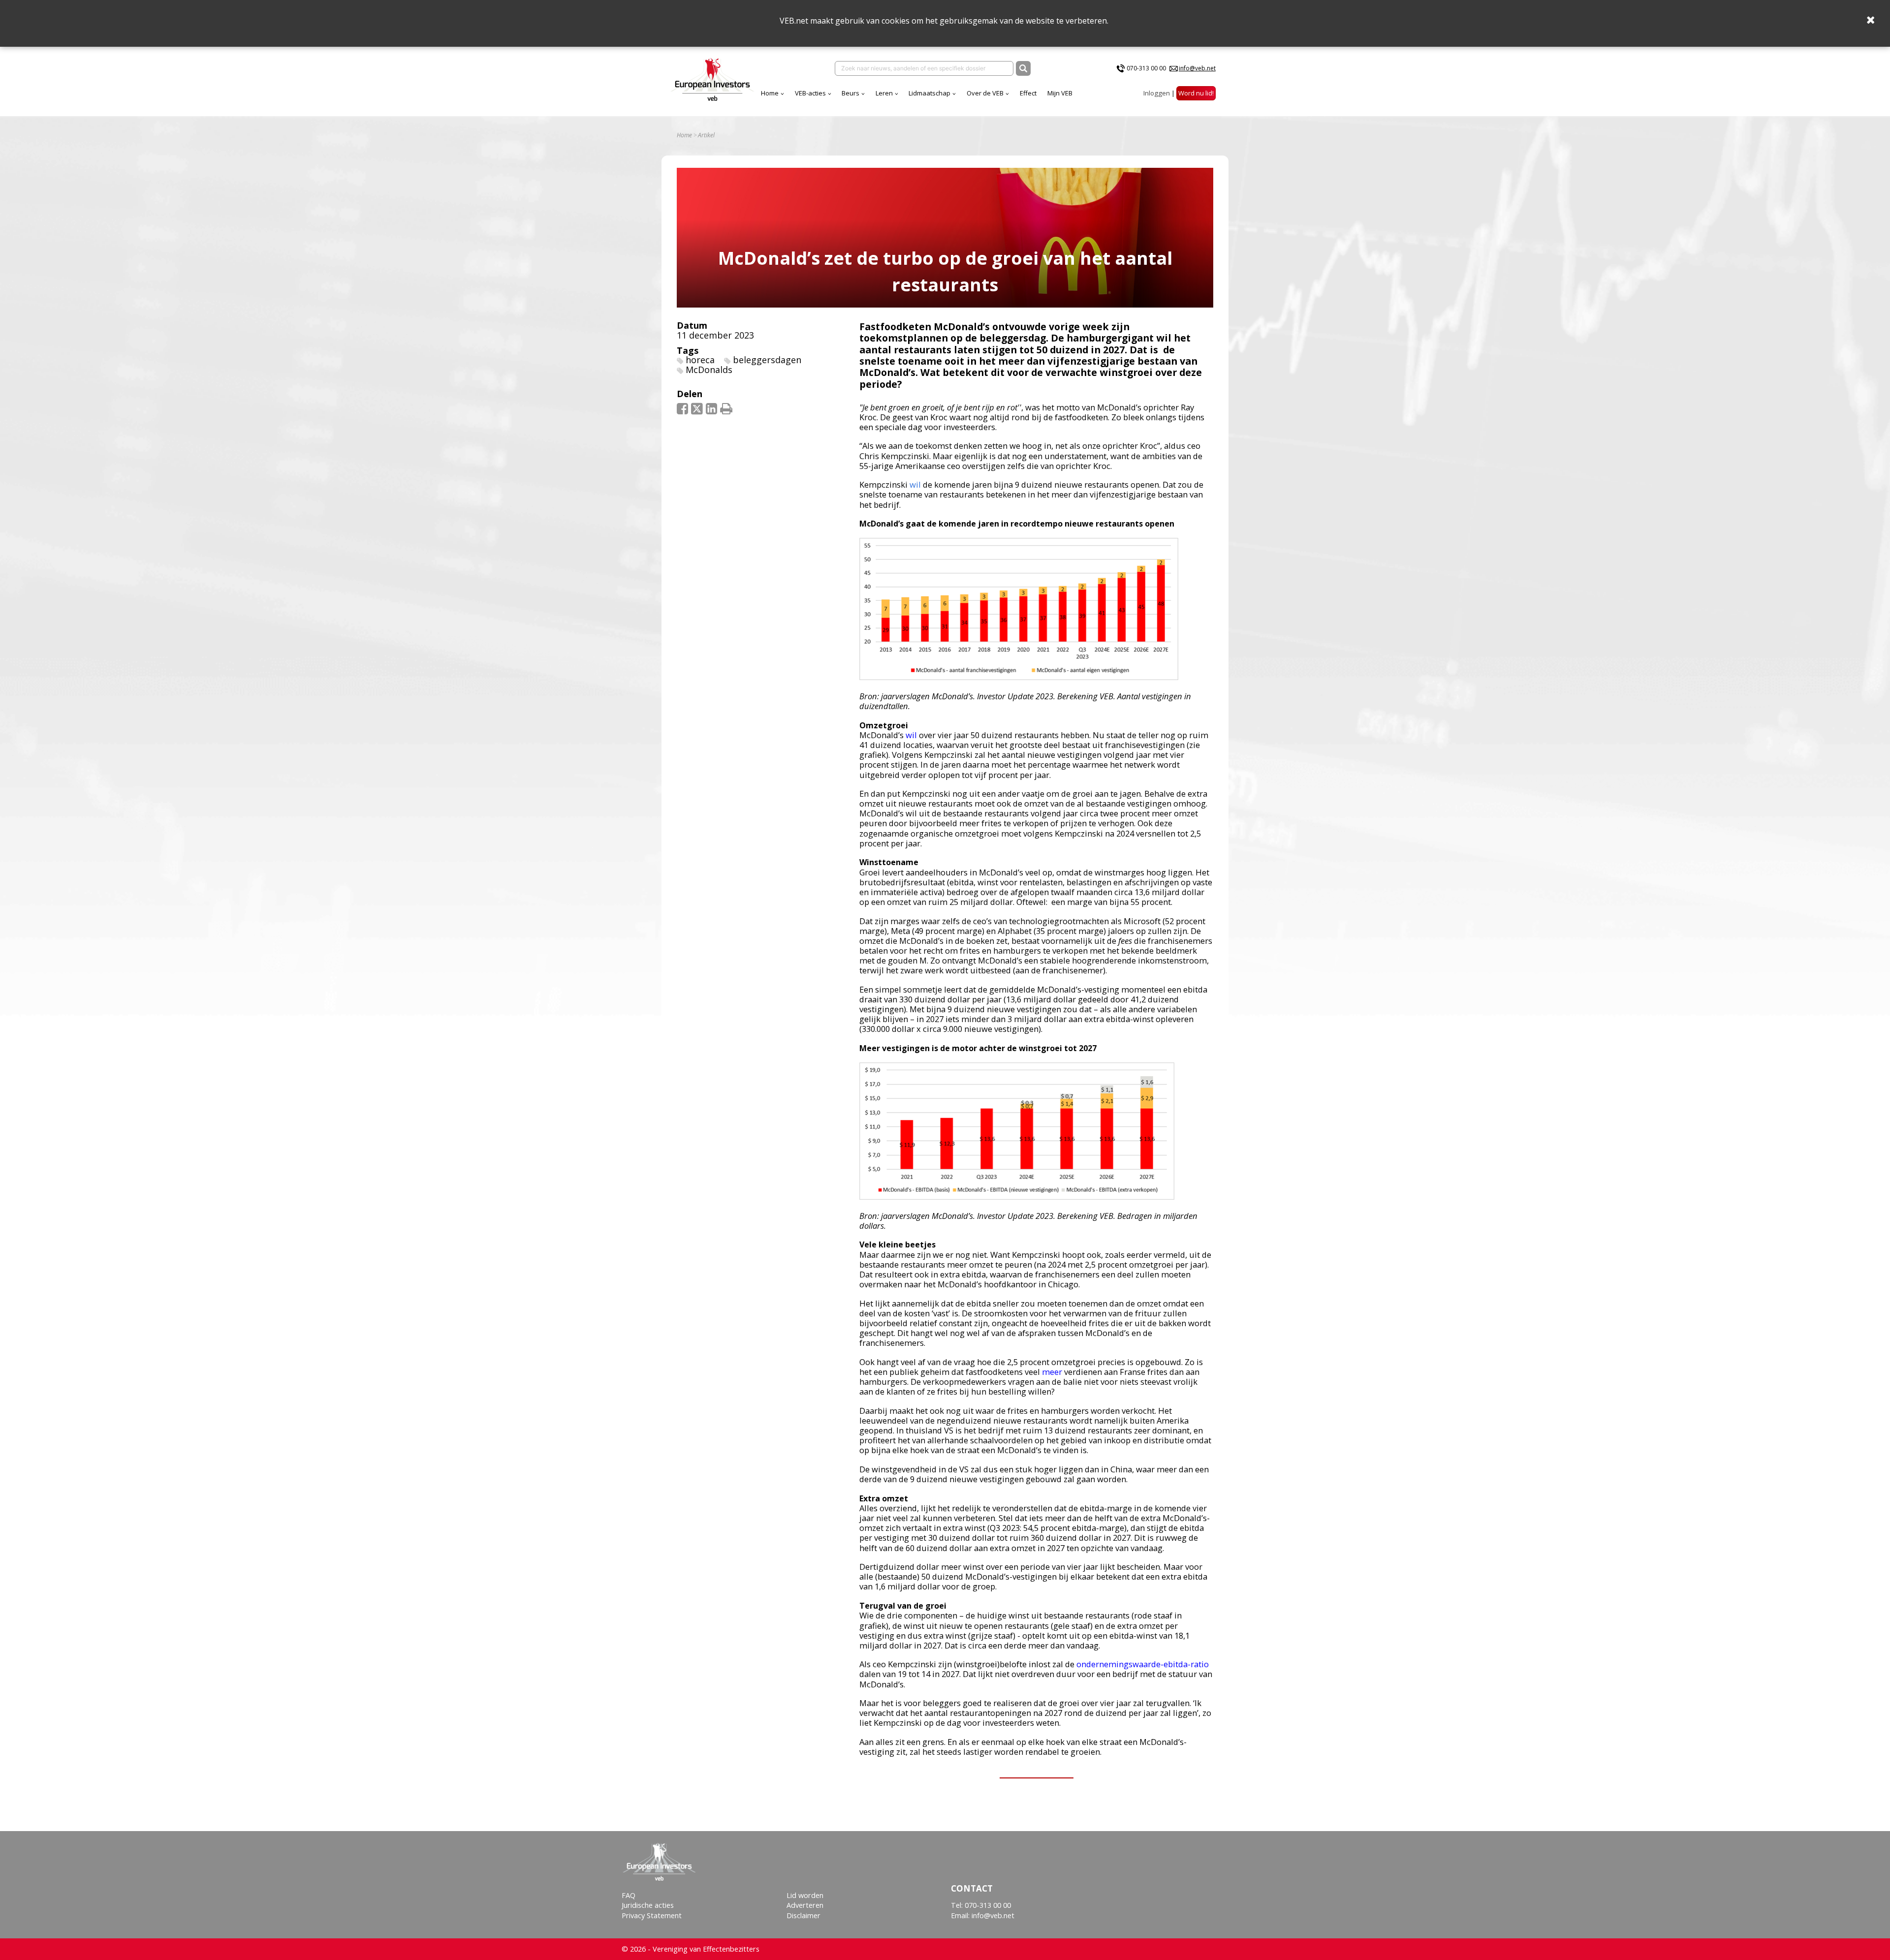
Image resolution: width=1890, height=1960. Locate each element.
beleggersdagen (767, 360)
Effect (1028, 93)
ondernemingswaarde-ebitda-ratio (1143, 1664)
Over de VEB (985, 93)
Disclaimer (803, 1915)
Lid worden (805, 1895)
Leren (884, 93)
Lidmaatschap (929, 93)
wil (915, 484)
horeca (700, 360)
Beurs (850, 93)
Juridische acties (648, 1905)
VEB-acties (810, 93)
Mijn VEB (1060, 93)
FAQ (629, 1895)
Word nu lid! (1196, 93)
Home (770, 93)
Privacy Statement (652, 1915)
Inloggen (1157, 93)
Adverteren (805, 1905)
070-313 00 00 (1146, 68)
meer (1052, 1372)
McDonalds (709, 370)
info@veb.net (1197, 68)
